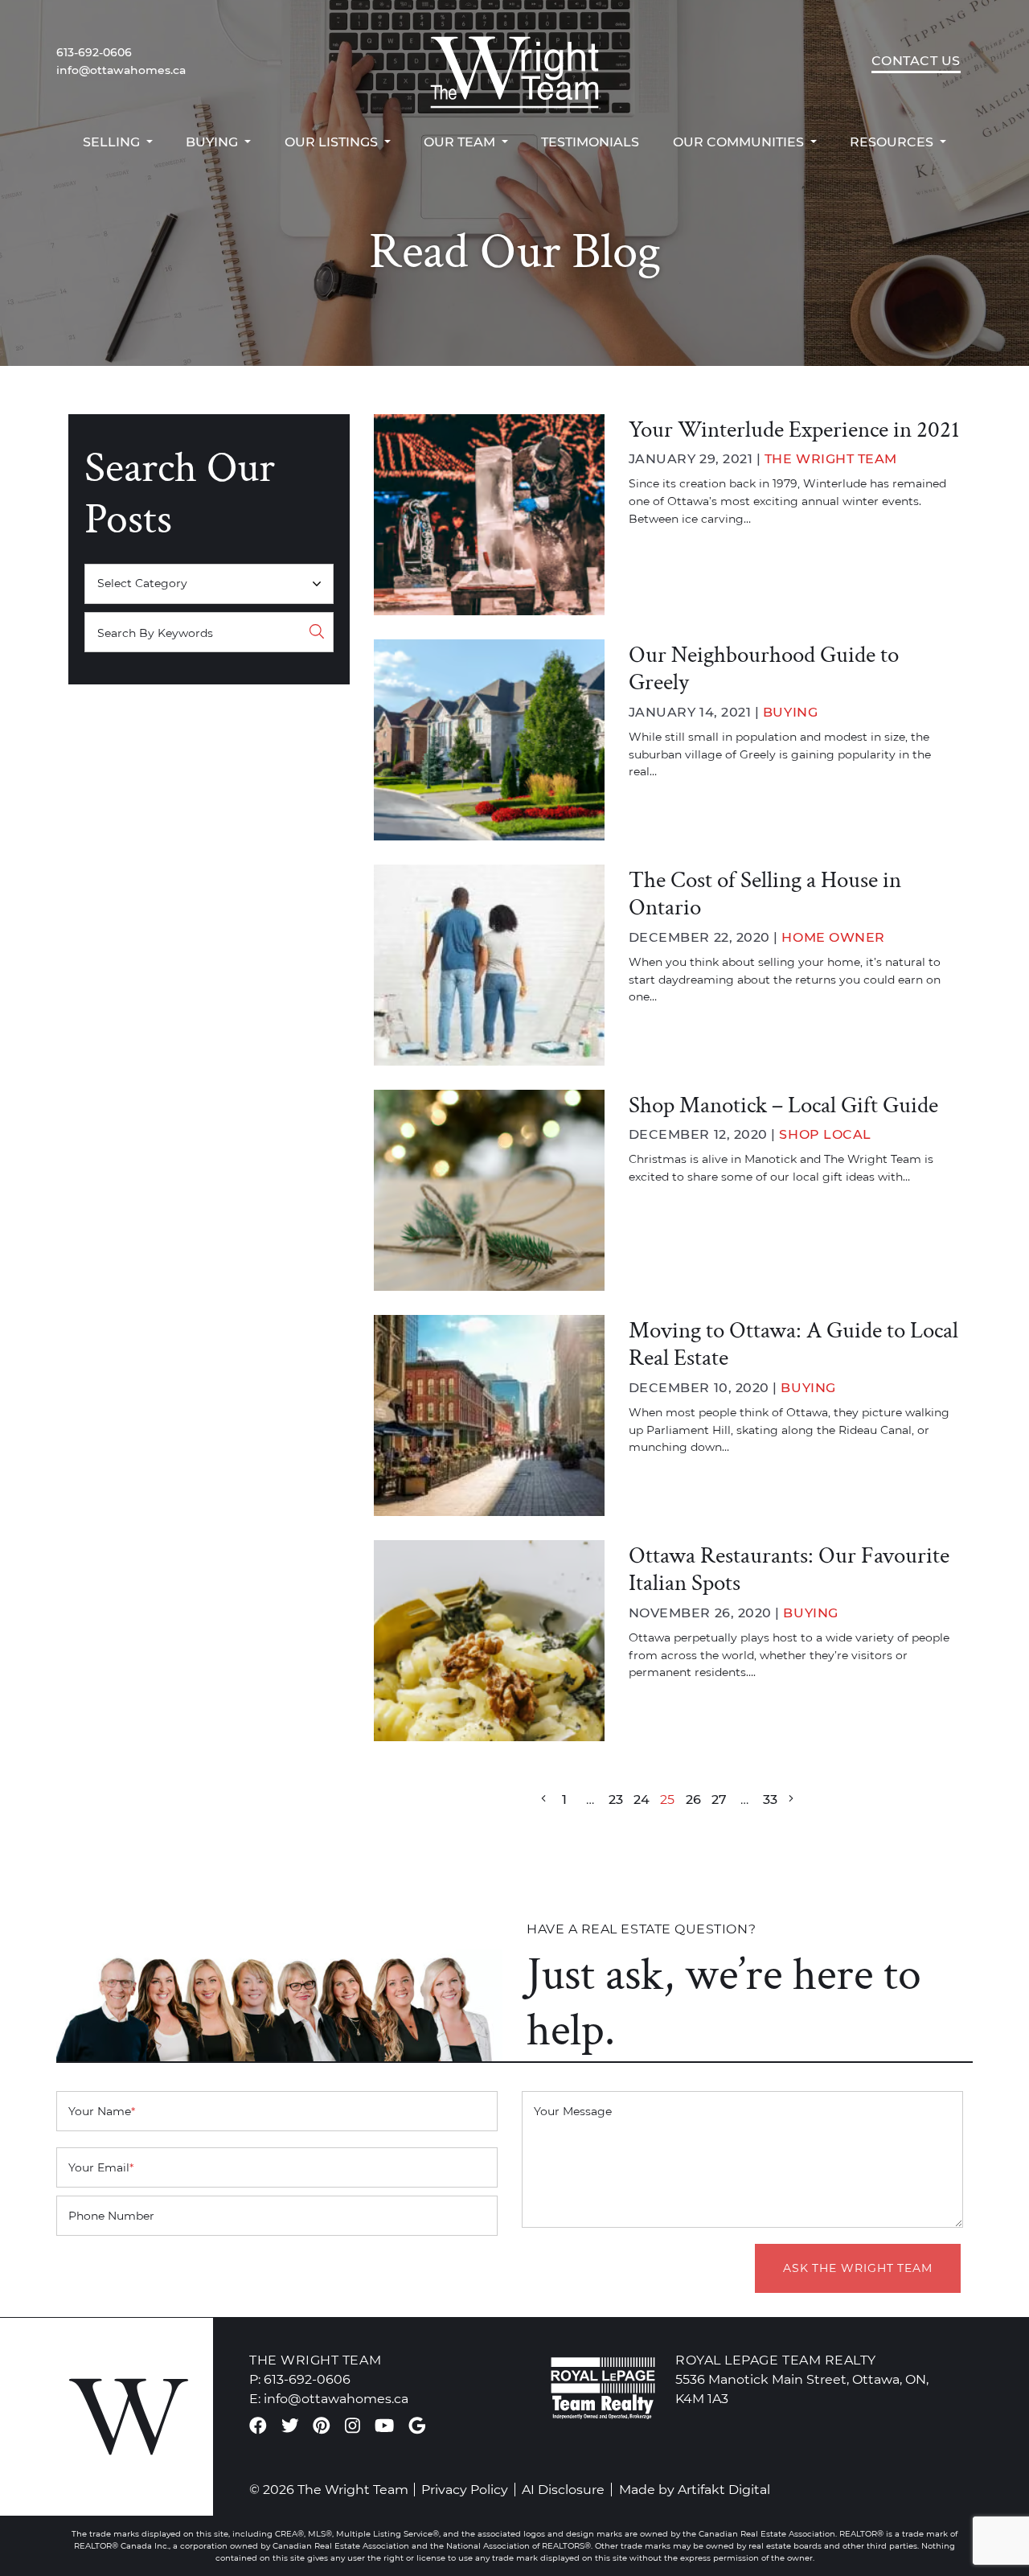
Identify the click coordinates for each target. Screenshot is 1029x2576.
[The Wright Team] (514, 61)
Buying (213, 142)
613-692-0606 (94, 52)
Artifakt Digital (724, 2489)
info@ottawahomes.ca (121, 70)
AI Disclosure (563, 2489)
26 (693, 1799)
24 (642, 1799)
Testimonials (590, 142)
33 (770, 1799)
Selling (113, 142)
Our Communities (740, 142)
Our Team (461, 142)
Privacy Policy (465, 2489)
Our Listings (333, 142)
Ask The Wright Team (858, 2268)
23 (616, 1799)
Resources (893, 142)
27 (719, 1799)
